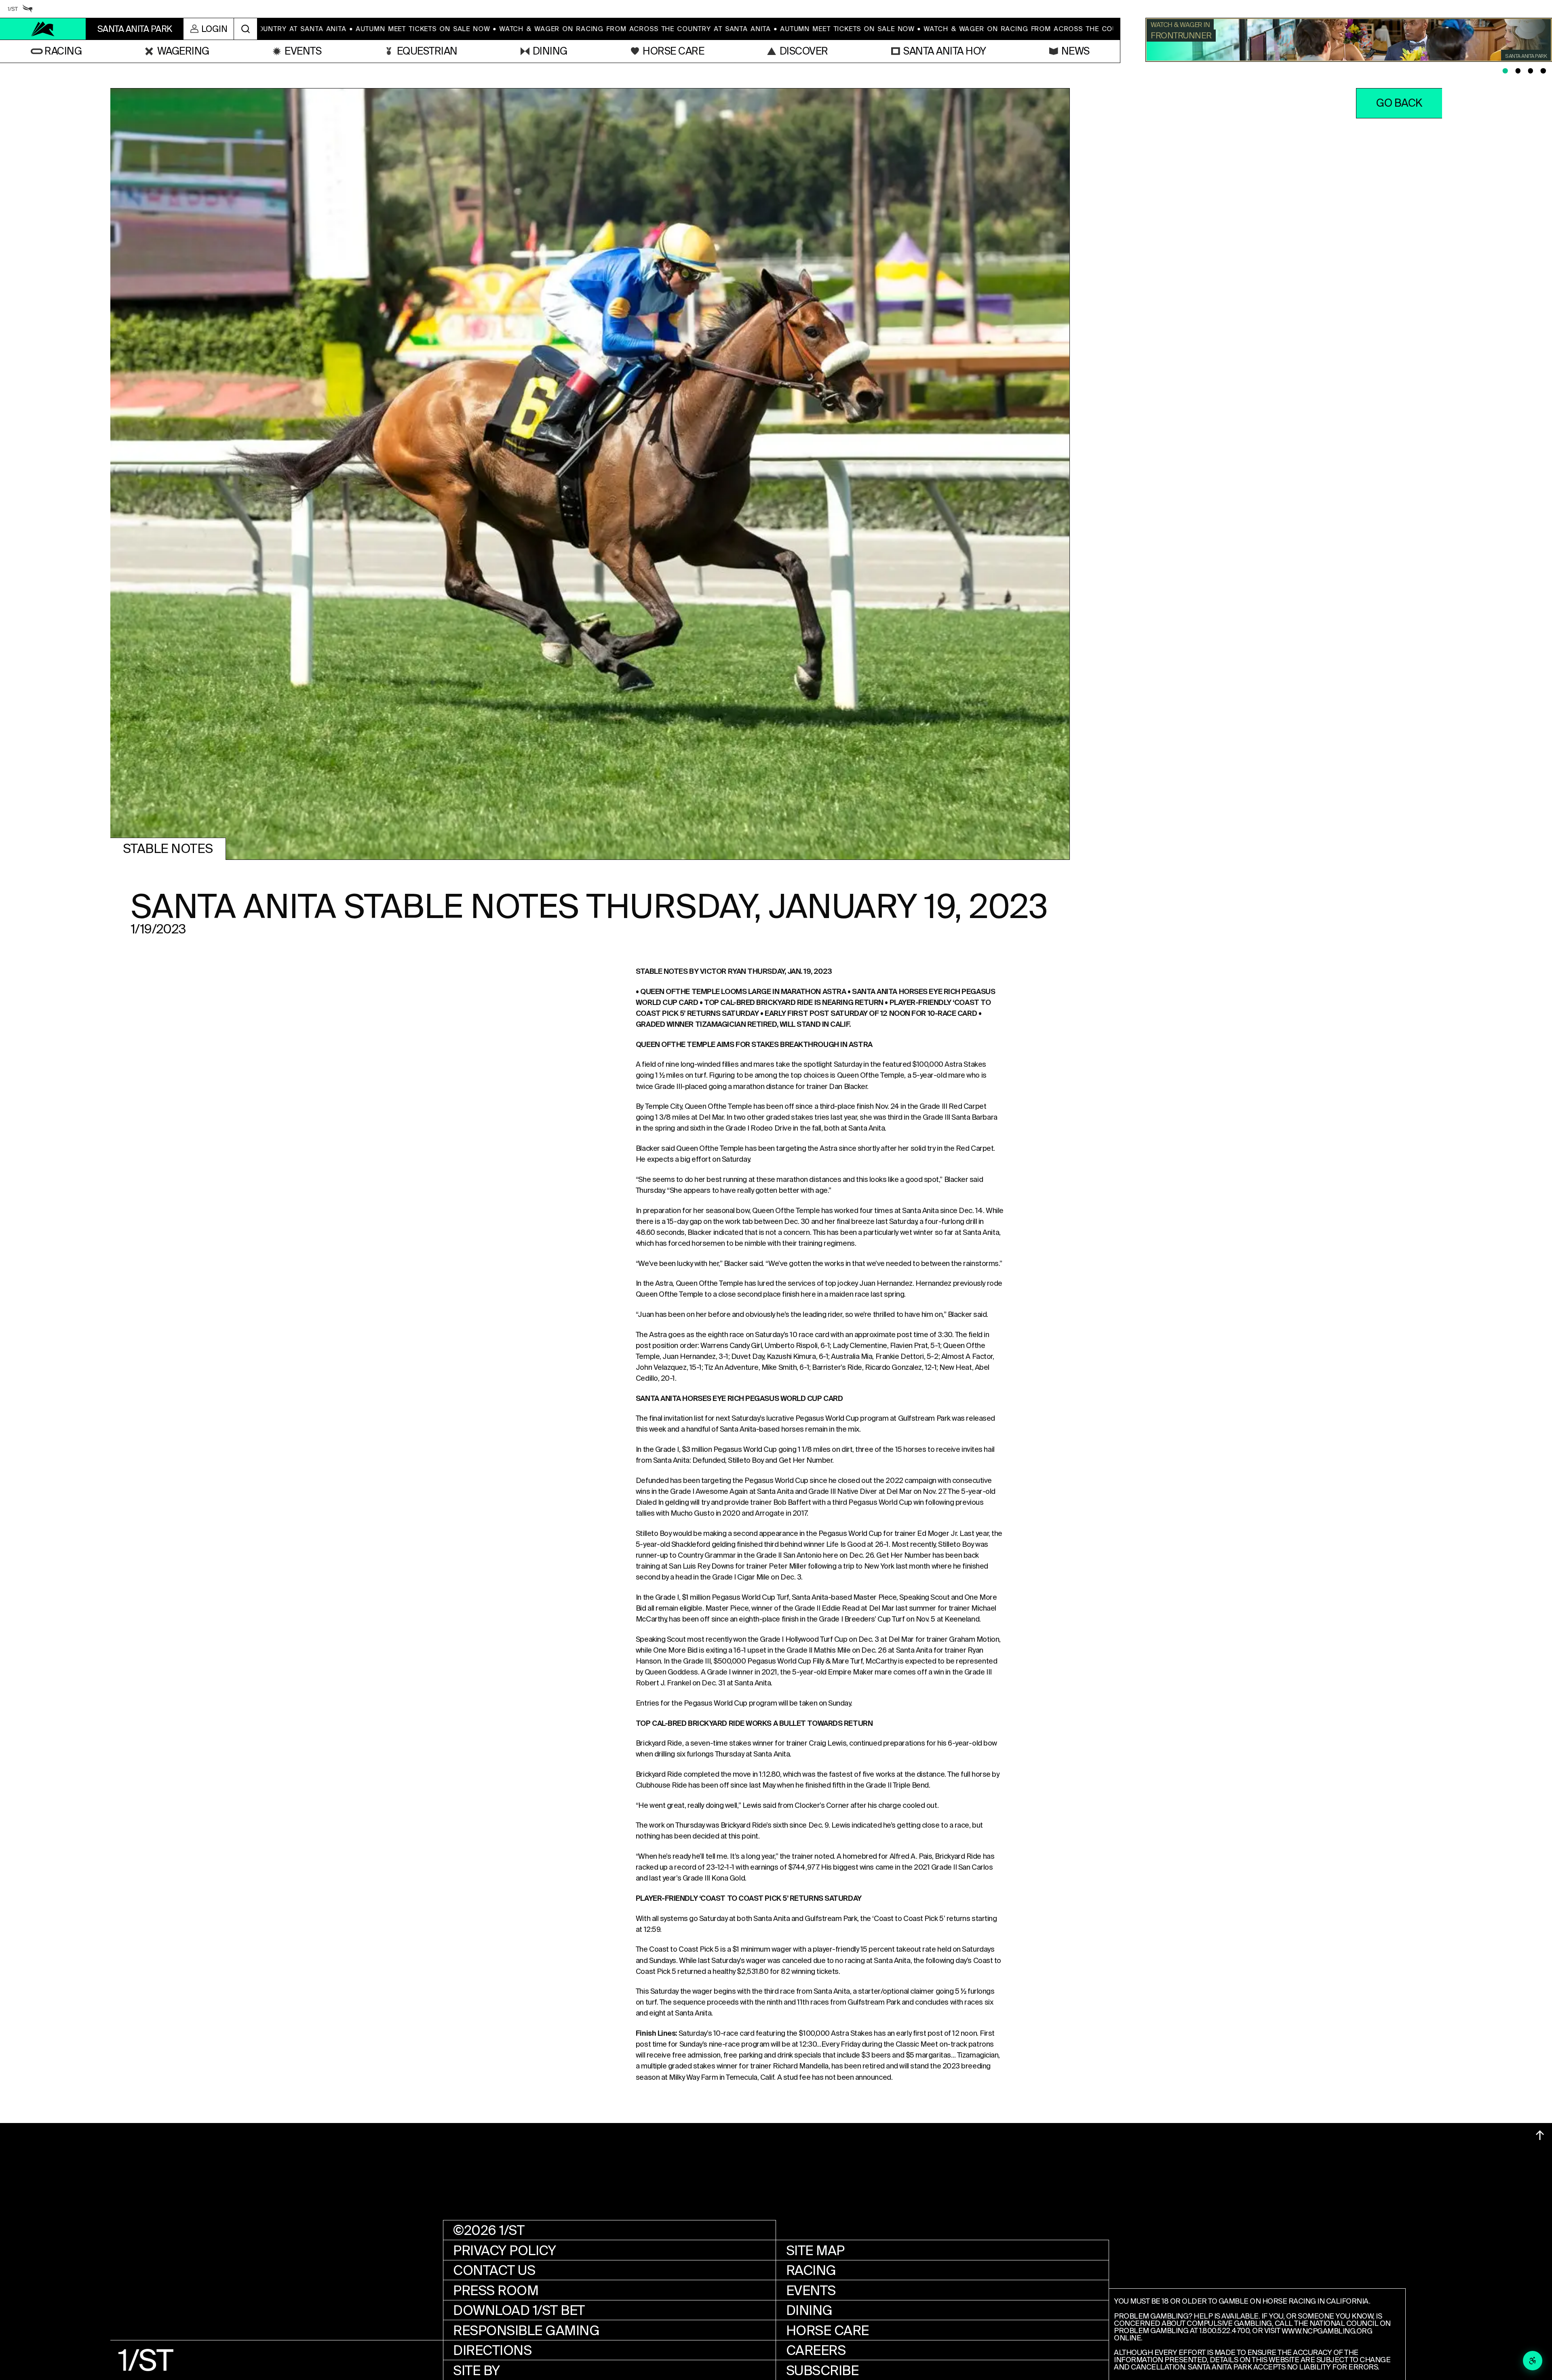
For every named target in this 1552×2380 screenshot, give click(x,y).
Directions (492, 2350)
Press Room (496, 2290)
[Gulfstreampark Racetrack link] (28, 9)
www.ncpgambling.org (1327, 2331)
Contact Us (494, 2270)
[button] (56, 51)
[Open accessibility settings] (1533, 2361)
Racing (811, 2270)
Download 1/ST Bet (519, 2310)
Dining (809, 2310)
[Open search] (246, 29)
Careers (816, 2350)
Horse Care (828, 2331)
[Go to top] (1540, 2135)
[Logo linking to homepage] (43, 29)
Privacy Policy (504, 2250)
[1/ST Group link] (13, 9)
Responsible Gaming (526, 2331)
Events (811, 2290)
